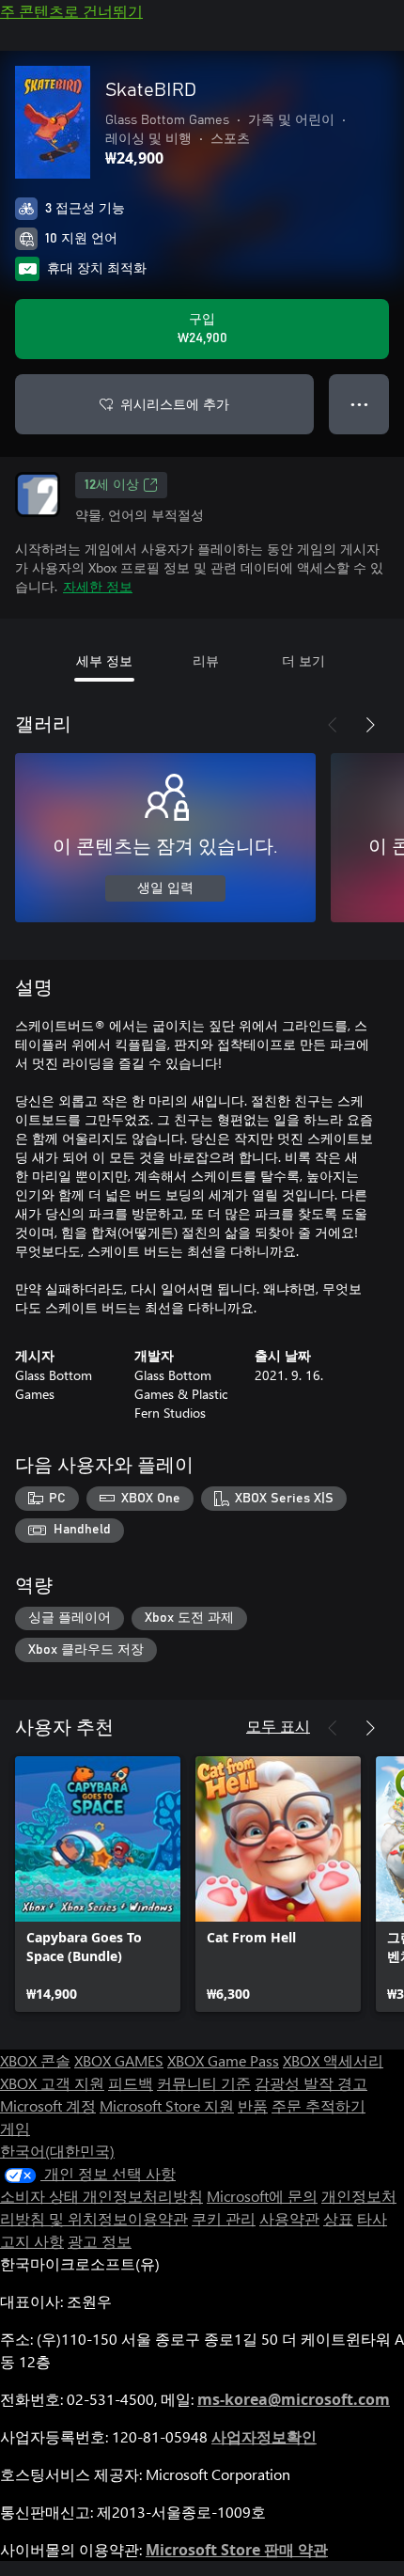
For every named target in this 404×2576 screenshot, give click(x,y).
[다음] (370, 725)
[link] (98, 1884)
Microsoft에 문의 (262, 2196)
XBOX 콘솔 (35, 2060)
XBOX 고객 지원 (52, 2083)
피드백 (131, 2083)
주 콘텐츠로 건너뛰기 (71, 11)
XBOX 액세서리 (333, 2060)
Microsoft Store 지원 (167, 2105)
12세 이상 (112, 485)
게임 (15, 2128)
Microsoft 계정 (48, 2105)
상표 (338, 2218)
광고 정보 (100, 2241)
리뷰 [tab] (206, 660)
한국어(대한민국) (57, 2151)
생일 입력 (165, 888)
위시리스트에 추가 (175, 404)
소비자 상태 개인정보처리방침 (101, 2196)
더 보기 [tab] (303, 660)
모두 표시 (278, 1726)
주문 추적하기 (319, 2105)
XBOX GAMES (119, 2060)
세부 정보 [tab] (104, 660)
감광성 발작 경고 (311, 2083)
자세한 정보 (98, 586)
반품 (253, 2105)
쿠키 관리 (224, 2218)
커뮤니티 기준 (204, 2083)
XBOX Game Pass (223, 2060)
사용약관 (289, 2218)
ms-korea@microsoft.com (294, 2399)
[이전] (333, 725)
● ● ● (359, 404)
